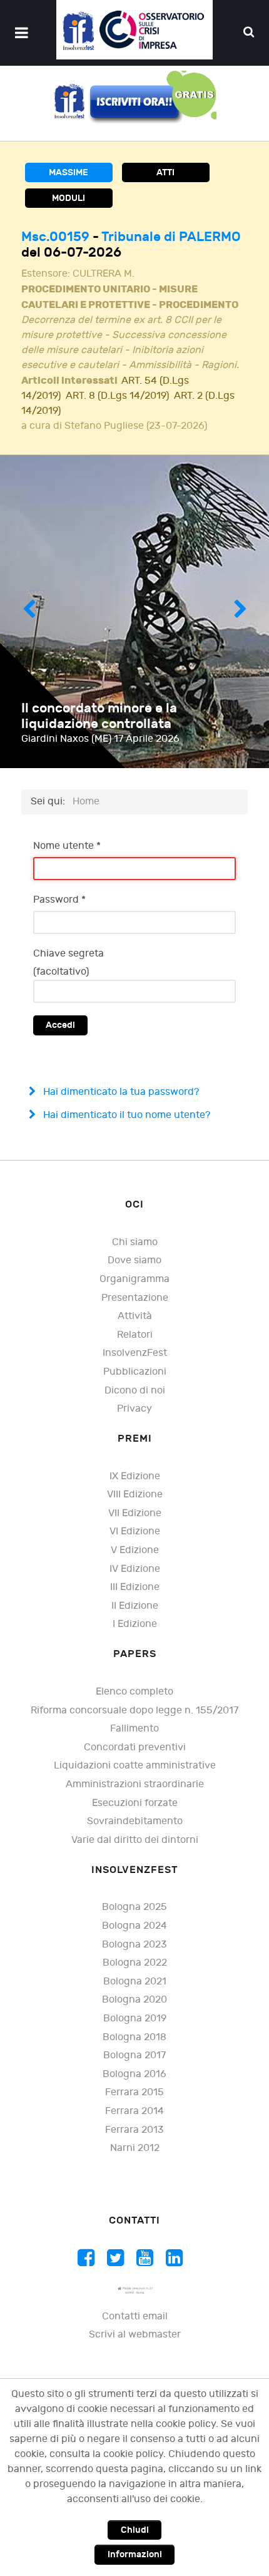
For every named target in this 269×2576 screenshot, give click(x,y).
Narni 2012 (135, 2148)
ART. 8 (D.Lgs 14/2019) (117, 396)
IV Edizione (135, 1569)
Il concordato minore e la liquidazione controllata (99, 716)
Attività (135, 1316)
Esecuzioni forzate (135, 1803)
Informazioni (135, 2554)
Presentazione (135, 1298)
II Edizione (135, 1606)
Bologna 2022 (135, 1963)
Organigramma (134, 1279)
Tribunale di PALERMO (171, 237)
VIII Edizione (135, 1495)
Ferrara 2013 (134, 2130)
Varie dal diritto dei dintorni (135, 1840)
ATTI (165, 172)
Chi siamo (135, 1242)
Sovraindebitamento (135, 1821)
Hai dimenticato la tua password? (120, 1092)
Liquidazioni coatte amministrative (135, 1766)
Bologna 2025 (134, 1907)
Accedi (60, 1025)
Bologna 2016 (134, 2074)
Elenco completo (134, 1692)
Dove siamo (134, 1260)
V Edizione (135, 1550)
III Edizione (135, 1587)
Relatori (135, 1335)
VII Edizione (135, 1513)
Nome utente (67, 846)
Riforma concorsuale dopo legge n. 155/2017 (134, 1711)
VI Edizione (135, 1532)
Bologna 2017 (134, 2055)
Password (59, 900)
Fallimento (134, 1729)
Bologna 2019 (135, 2019)
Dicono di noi (135, 1391)
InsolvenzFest (135, 1353)
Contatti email (135, 2317)
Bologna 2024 (134, 1926)
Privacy (134, 1409)
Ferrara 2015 (134, 2092)
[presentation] (29, 612)
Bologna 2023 (134, 1945)
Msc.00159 (57, 237)
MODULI (69, 198)
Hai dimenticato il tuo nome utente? (125, 1115)
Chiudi (135, 2530)
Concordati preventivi (135, 1747)
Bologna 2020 (134, 2000)
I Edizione (135, 1624)
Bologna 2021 (135, 1982)
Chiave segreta (69, 954)
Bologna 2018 (134, 2037)
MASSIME (69, 172)
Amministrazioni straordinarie (135, 1784)
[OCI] (134, 30)
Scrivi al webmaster (135, 2335)
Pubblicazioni (135, 1372)
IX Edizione (135, 1476)
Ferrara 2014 (134, 2111)
